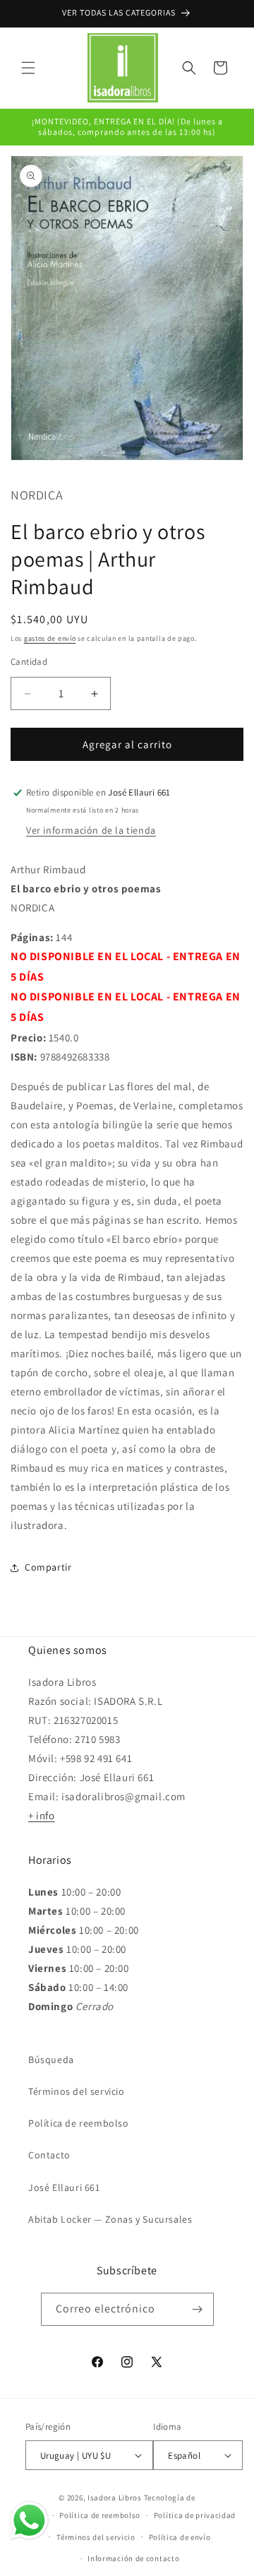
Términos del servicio (77, 2091)
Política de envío (180, 2537)
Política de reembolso (79, 2123)
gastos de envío (50, 638)
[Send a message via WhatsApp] (29, 2521)
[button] (28, 68)
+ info (42, 1815)
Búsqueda (51, 2060)
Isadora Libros (115, 2498)
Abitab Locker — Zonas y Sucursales (110, 2219)
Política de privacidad (195, 2515)
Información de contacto (133, 2558)
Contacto (49, 2155)
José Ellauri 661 (64, 2187)
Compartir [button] (48, 1567)
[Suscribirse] (198, 2309)
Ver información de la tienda (91, 830)
